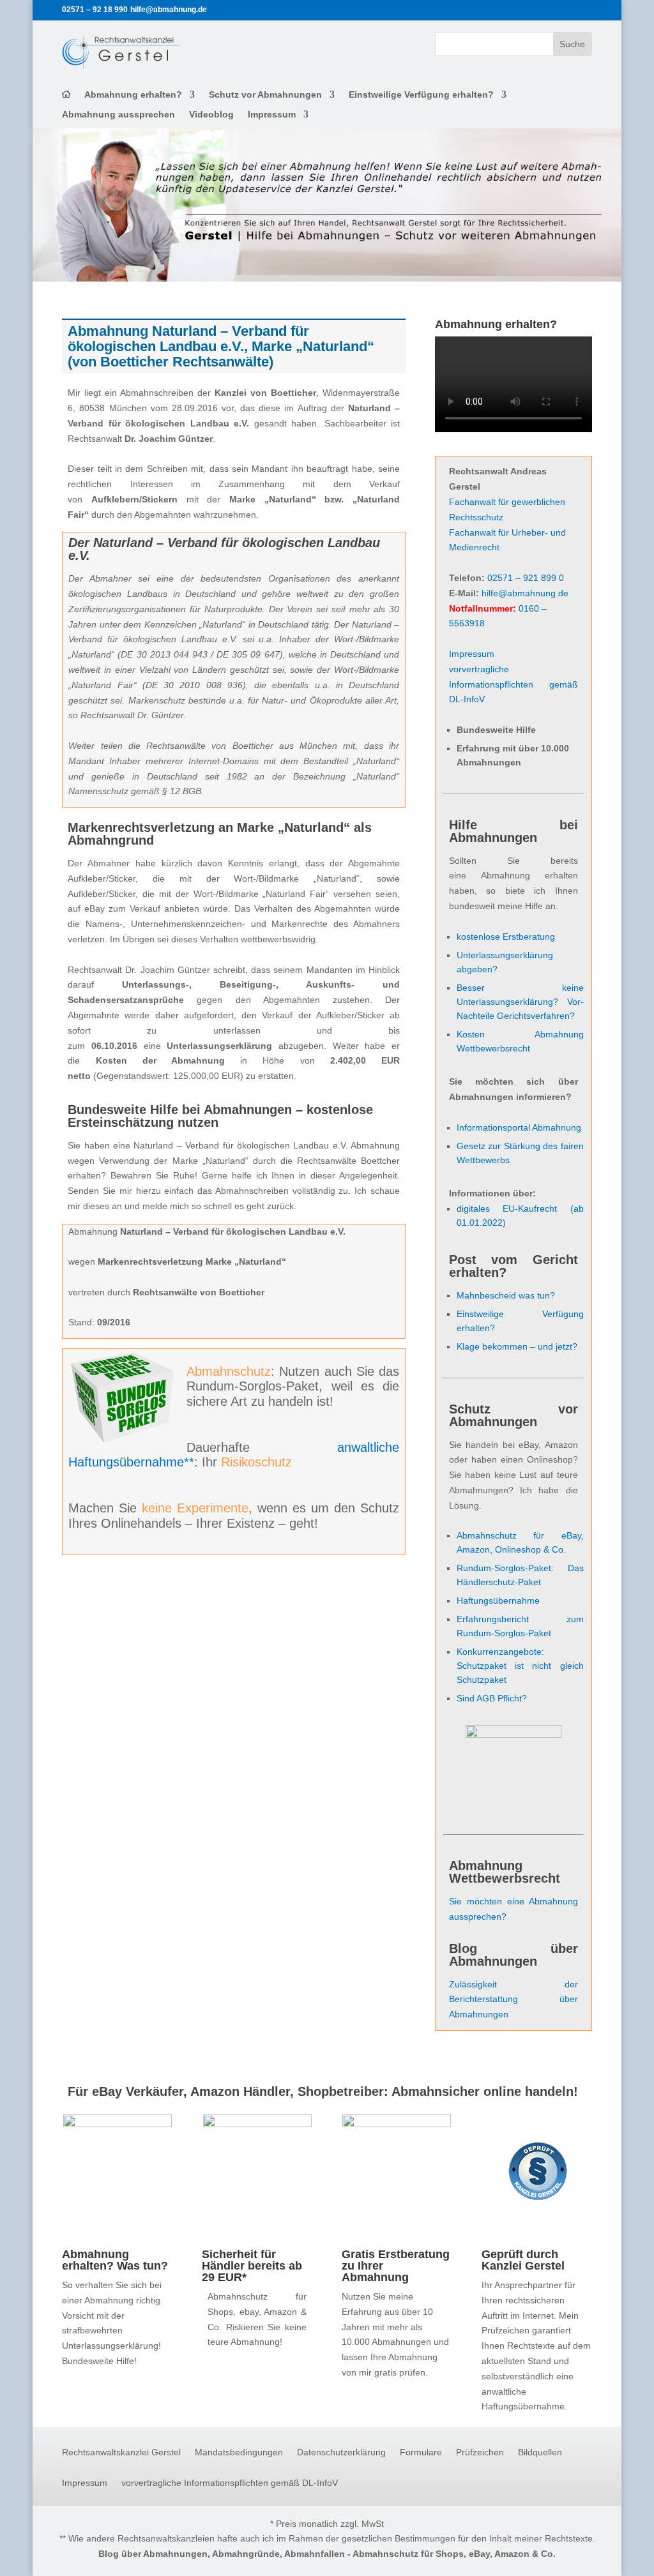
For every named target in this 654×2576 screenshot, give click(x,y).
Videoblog (211, 115)
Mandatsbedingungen (239, 2452)
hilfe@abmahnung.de (525, 593)
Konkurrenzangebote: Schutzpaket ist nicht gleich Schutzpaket (520, 1666)
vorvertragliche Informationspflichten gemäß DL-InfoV (513, 684)
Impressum (272, 115)
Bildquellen (540, 2452)
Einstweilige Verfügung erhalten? (421, 95)
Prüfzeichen (480, 2452)
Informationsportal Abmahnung (519, 1127)
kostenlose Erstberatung (506, 937)
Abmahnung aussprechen (118, 115)
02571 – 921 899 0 (526, 578)
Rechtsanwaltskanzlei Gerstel (121, 2452)
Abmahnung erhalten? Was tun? (115, 2260)
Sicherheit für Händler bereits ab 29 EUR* (252, 2266)
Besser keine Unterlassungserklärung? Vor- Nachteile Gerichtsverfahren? (520, 1002)
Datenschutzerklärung (341, 2452)
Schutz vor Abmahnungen (265, 95)
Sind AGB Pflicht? (492, 1698)
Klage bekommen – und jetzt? (517, 1346)
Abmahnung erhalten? (133, 95)
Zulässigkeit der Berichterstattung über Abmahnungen (513, 2000)
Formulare (421, 2452)
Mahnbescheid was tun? (506, 1295)
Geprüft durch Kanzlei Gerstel (523, 2260)
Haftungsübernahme (498, 1601)
